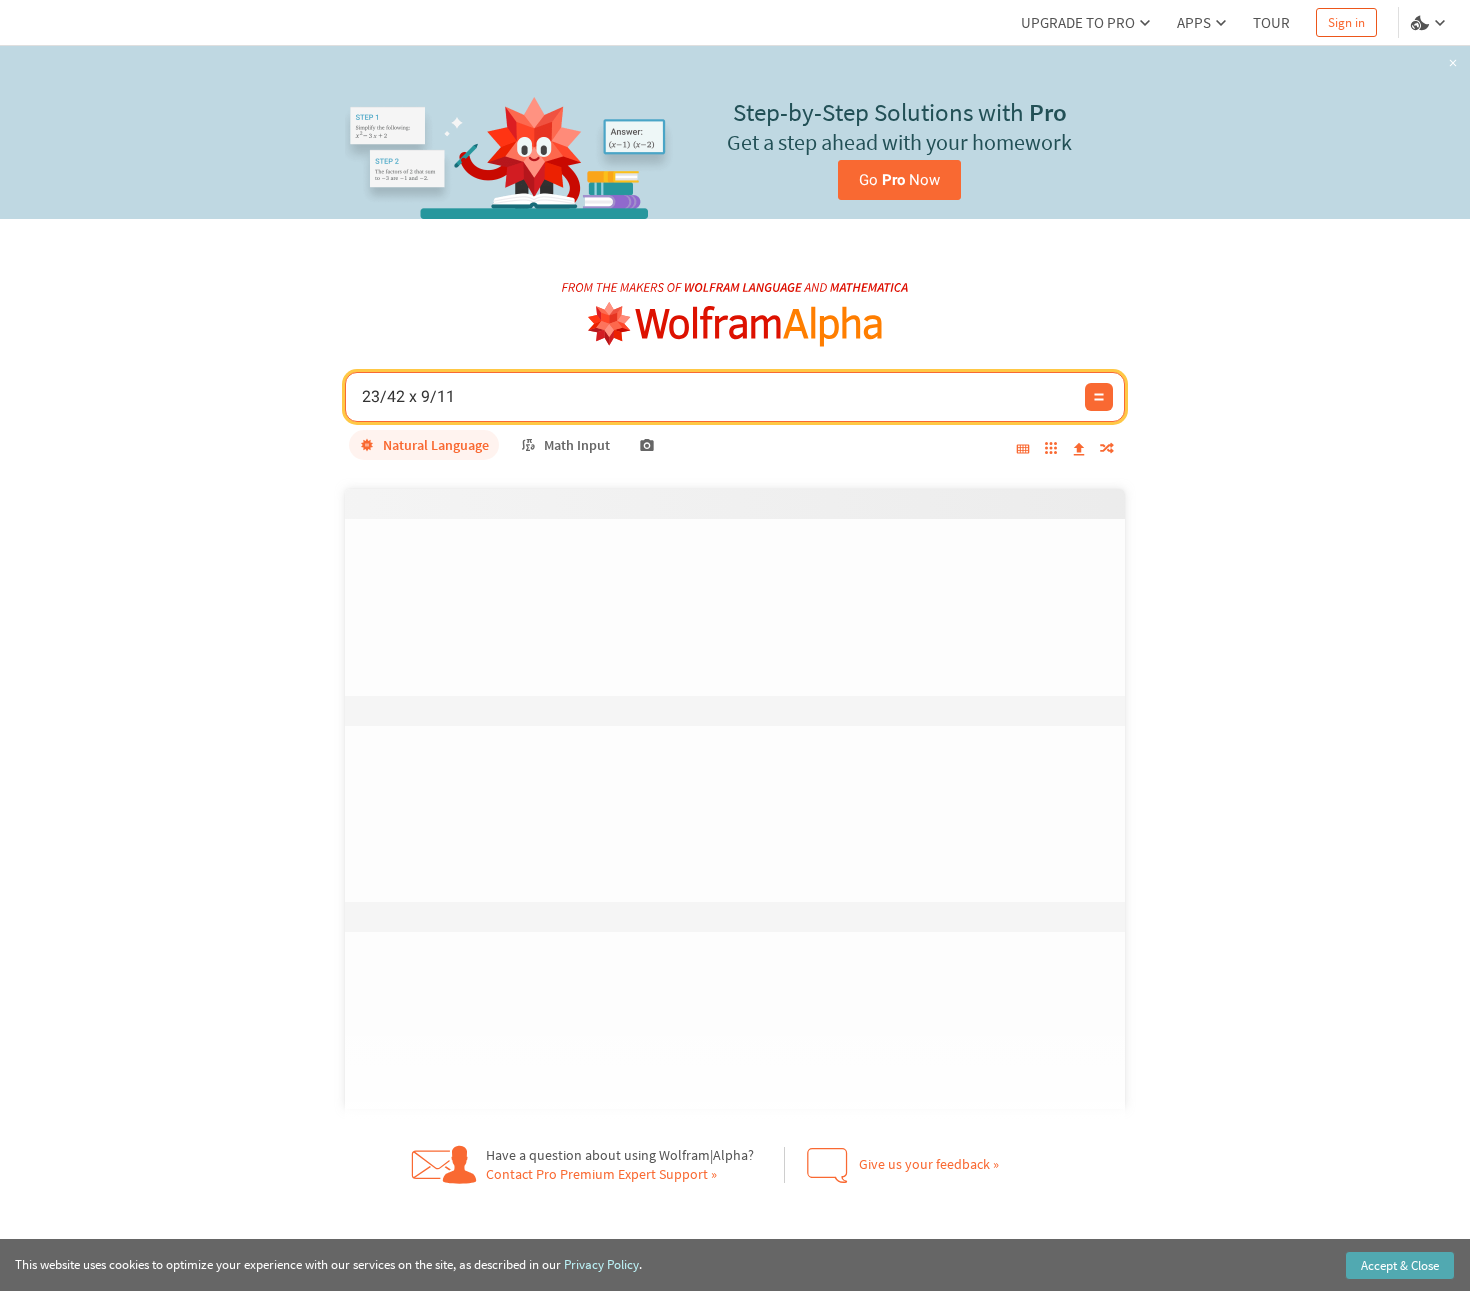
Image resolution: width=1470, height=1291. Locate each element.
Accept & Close (1400, 1265)
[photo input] (647, 445)
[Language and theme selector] (1430, 23)
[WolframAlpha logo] (735, 324)
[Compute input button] (1099, 397)
